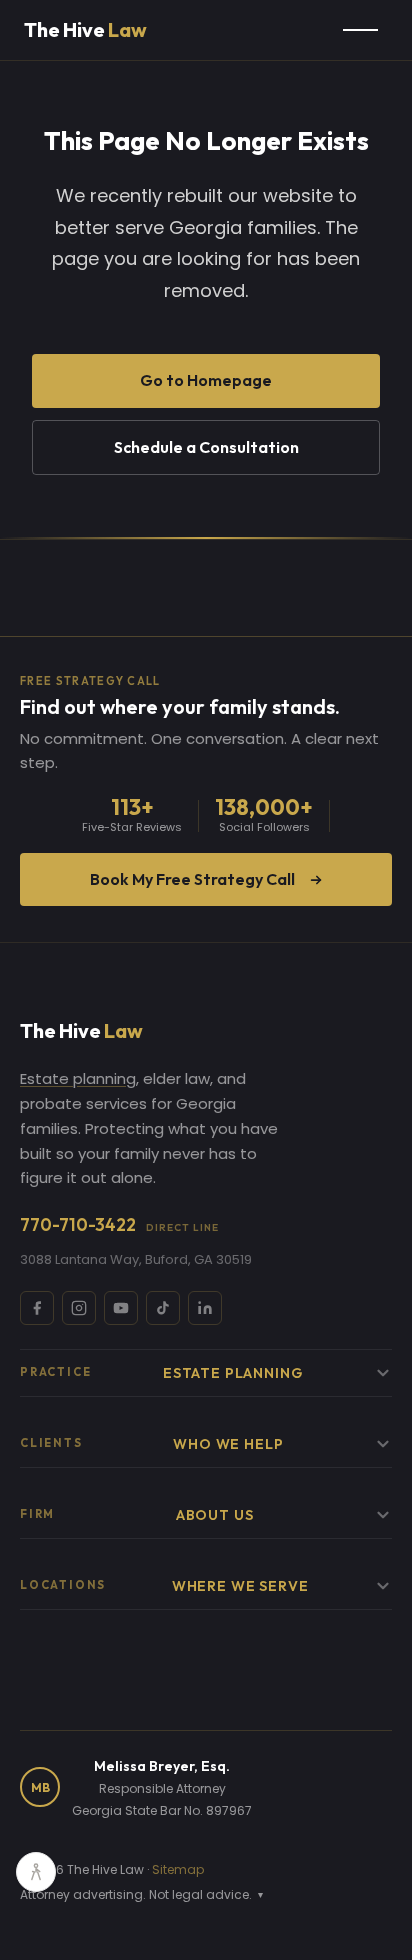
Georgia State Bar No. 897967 (162, 1810)
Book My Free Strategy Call (192, 879)
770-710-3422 (119, 1224)
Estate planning (78, 1078)
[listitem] (37, 1308)
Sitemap (178, 1869)
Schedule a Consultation (206, 447)
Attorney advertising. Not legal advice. (141, 1894)
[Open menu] (360, 30)
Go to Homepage (206, 380)
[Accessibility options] (36, 1872)
